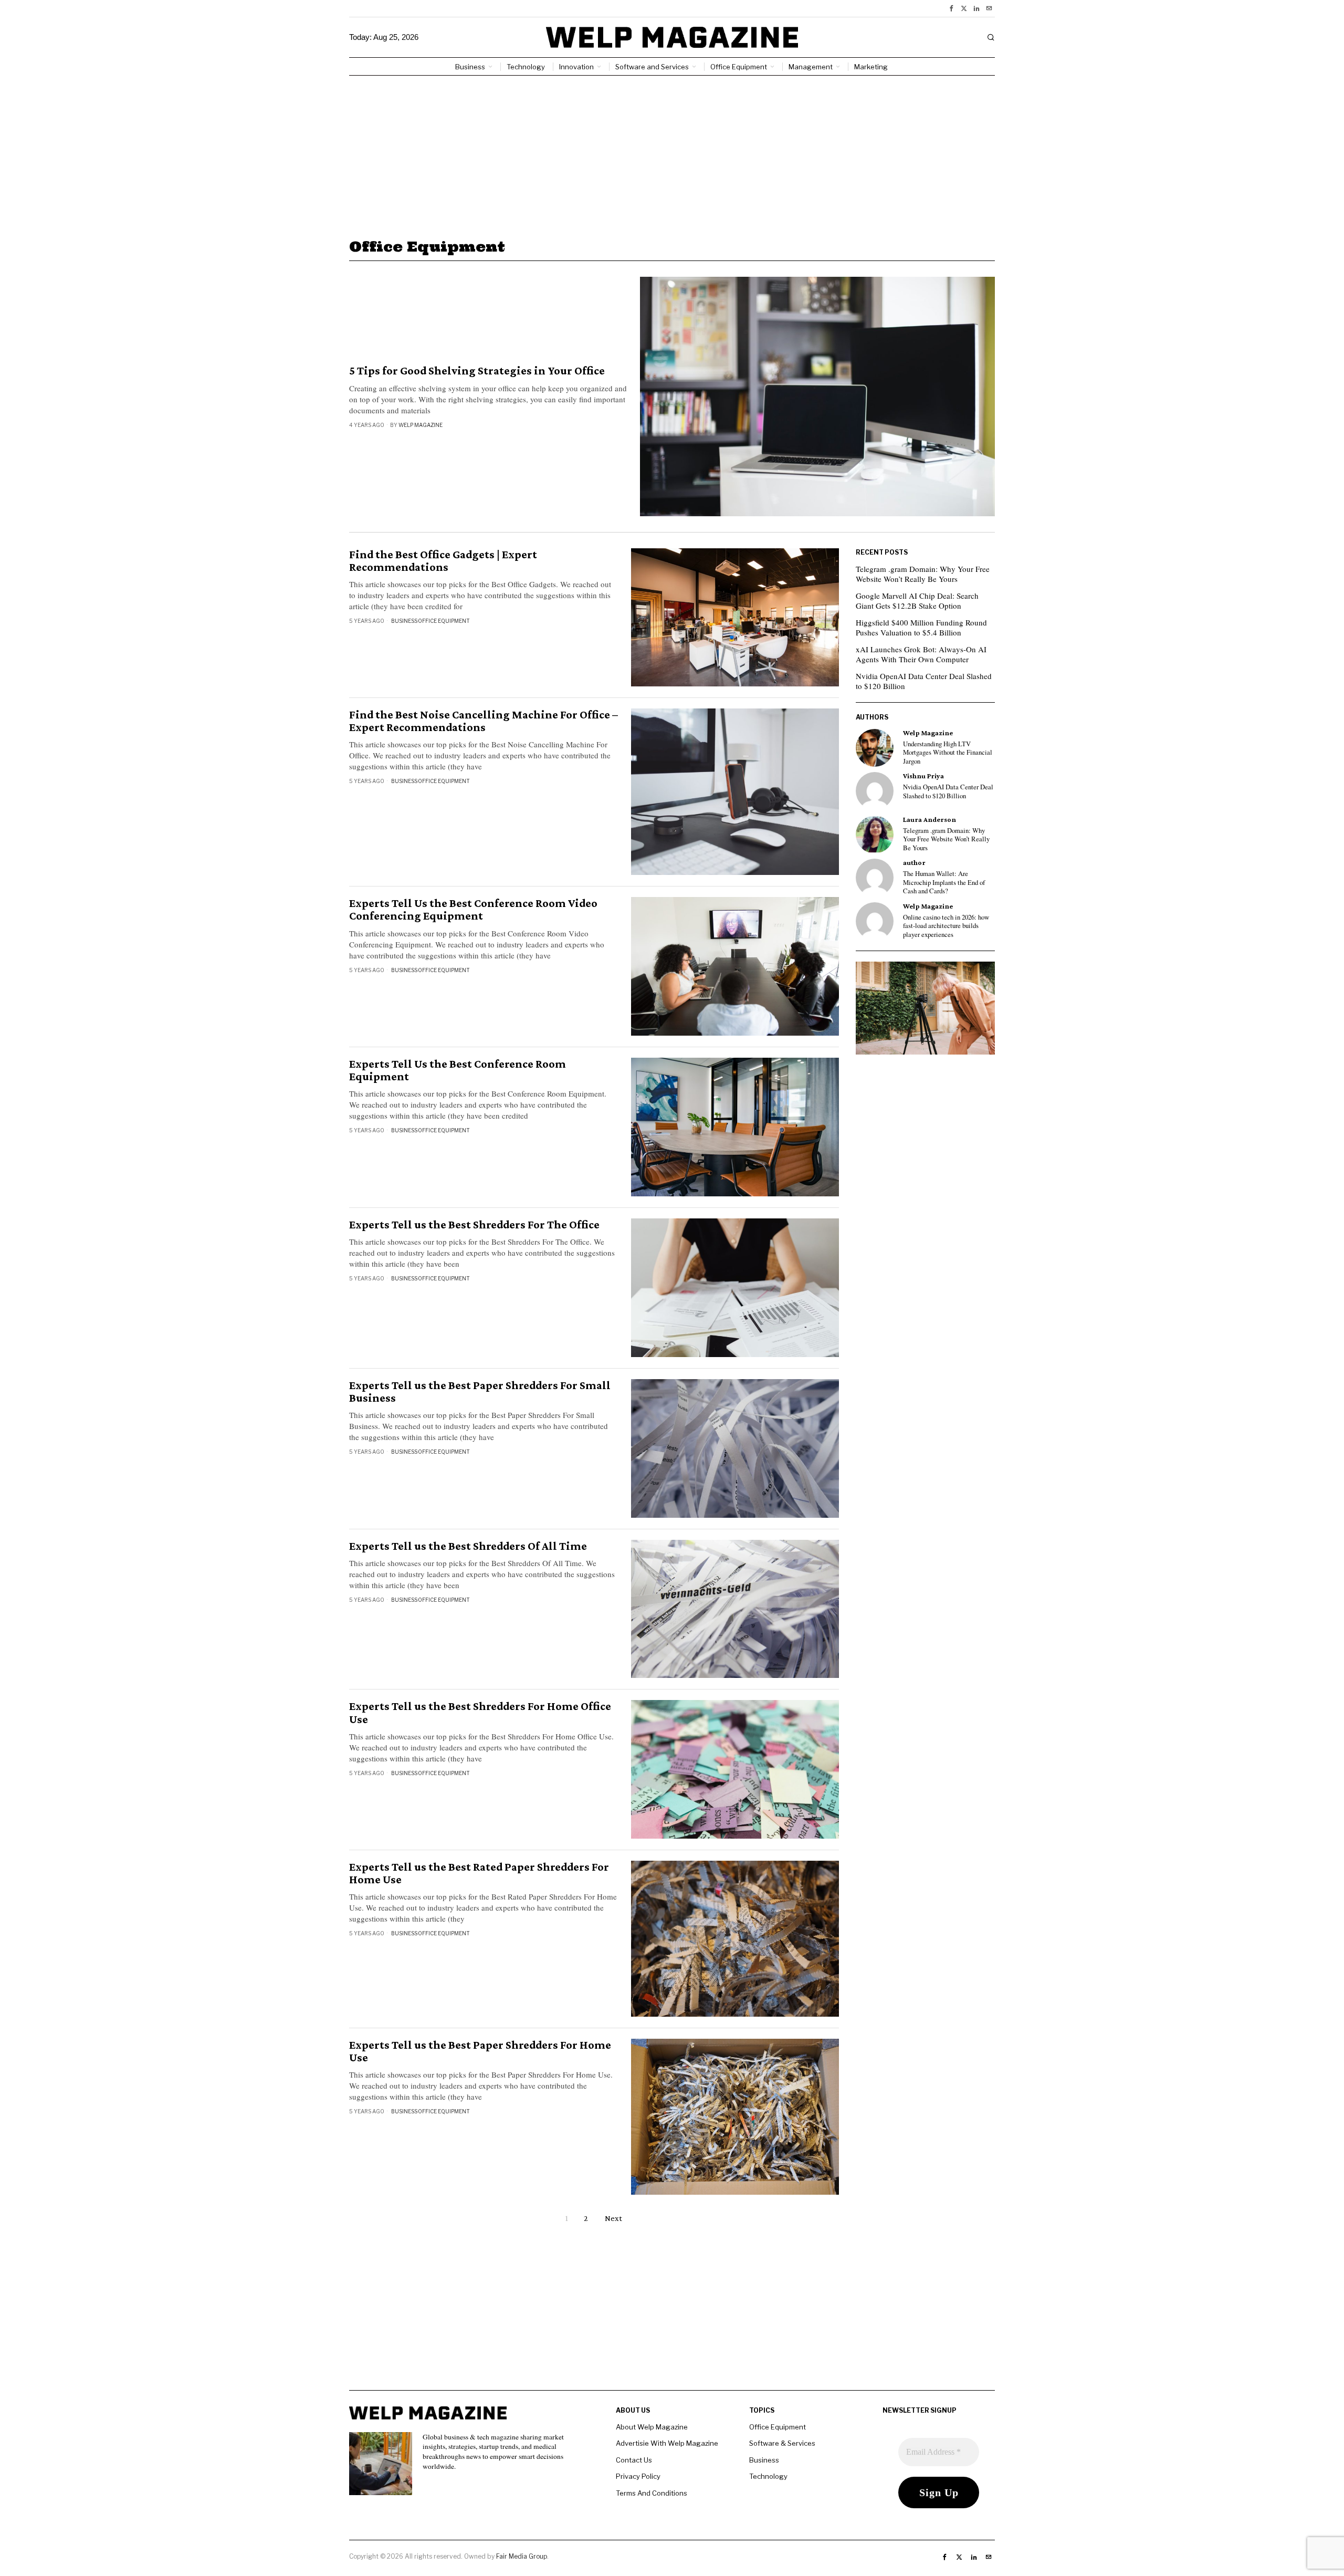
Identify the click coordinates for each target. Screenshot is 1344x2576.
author (914, 863)
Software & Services (782, 2443)
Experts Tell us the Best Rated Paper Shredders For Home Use (479, 1873)
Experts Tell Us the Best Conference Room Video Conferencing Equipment (473, 910)
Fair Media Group (522, 2556)
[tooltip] (951, 8)
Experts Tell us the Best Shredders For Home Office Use (480, 1713)
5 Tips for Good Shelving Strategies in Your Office (477, 371)
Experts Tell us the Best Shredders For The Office (474, 1225)
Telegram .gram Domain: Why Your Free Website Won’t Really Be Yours (923, 574)
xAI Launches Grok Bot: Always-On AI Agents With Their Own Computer (921, 654)
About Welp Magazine (652, 2427)
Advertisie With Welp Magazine (667, 2443)
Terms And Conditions (652, 2493)
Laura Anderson (930, 820)
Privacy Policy (638, 2476)
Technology (768, 2476)
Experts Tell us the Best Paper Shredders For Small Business (480, 1392)
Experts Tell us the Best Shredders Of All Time (468, 1546)
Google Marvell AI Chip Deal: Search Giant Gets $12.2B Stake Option (917, 601)
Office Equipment (444, 621)
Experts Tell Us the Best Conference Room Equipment (458, 1070)
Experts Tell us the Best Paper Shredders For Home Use (480, 2051)
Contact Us (634, 2460)
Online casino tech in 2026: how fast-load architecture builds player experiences (946, 926)
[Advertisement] (672, 154)
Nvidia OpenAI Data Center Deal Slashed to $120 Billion (924, 681)
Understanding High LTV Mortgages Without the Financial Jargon (948, 753)
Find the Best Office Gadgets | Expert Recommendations (443, 561)
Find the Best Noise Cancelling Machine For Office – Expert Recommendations (484, 721)
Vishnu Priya (923, 776)
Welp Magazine (421, 425)
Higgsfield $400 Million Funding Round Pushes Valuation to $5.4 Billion (921, 628)
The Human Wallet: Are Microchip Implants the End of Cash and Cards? (944, 883)
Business (404, 621)
